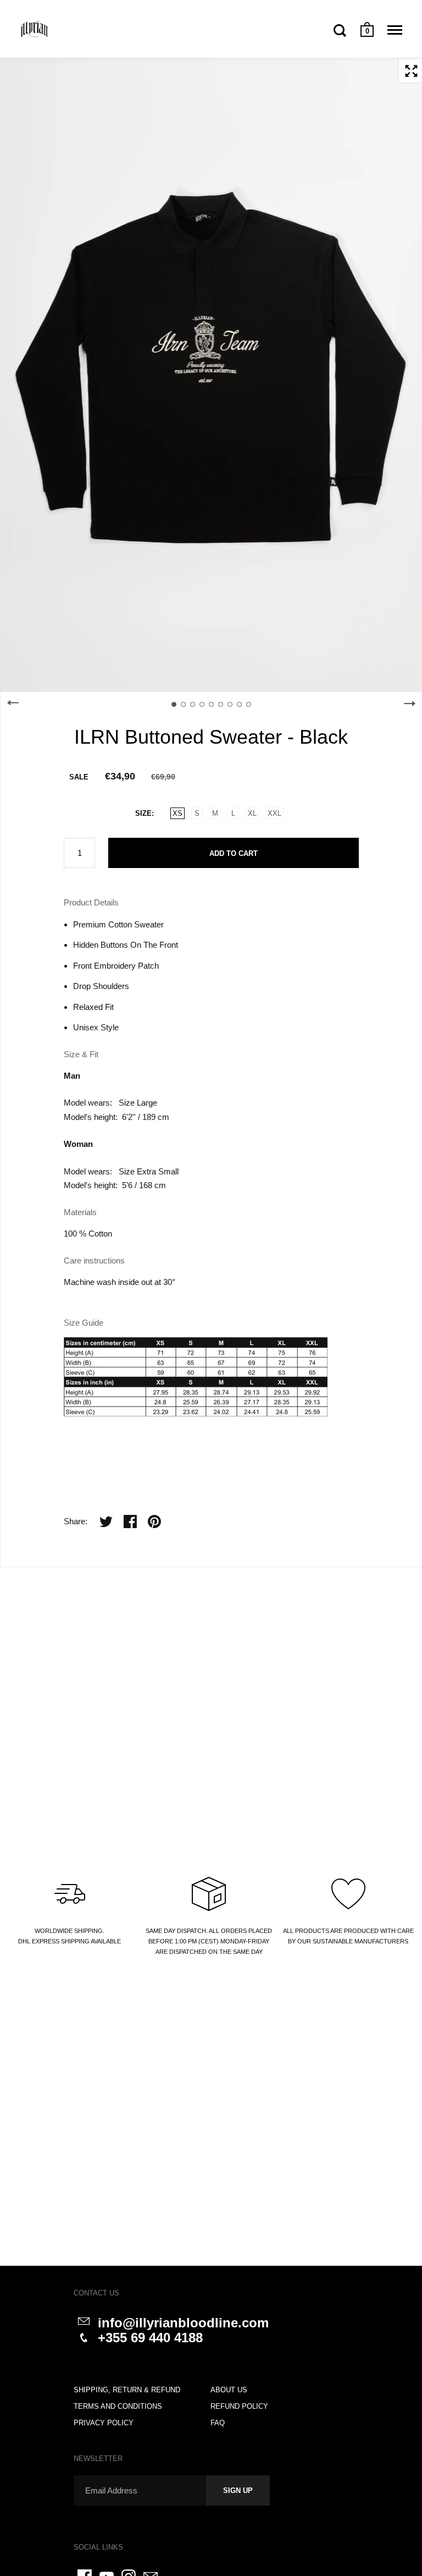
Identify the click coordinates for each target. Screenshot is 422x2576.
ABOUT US (229, 2390)
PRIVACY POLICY (104, 2423)
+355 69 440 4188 (150, 2338)
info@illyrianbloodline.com (183, 2323)
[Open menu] (395, 30)
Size (143, 813)
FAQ (218, 2423)
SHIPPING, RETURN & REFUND (127, 2390)
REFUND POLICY (239, 2406)
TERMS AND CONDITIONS (118, 2406)
